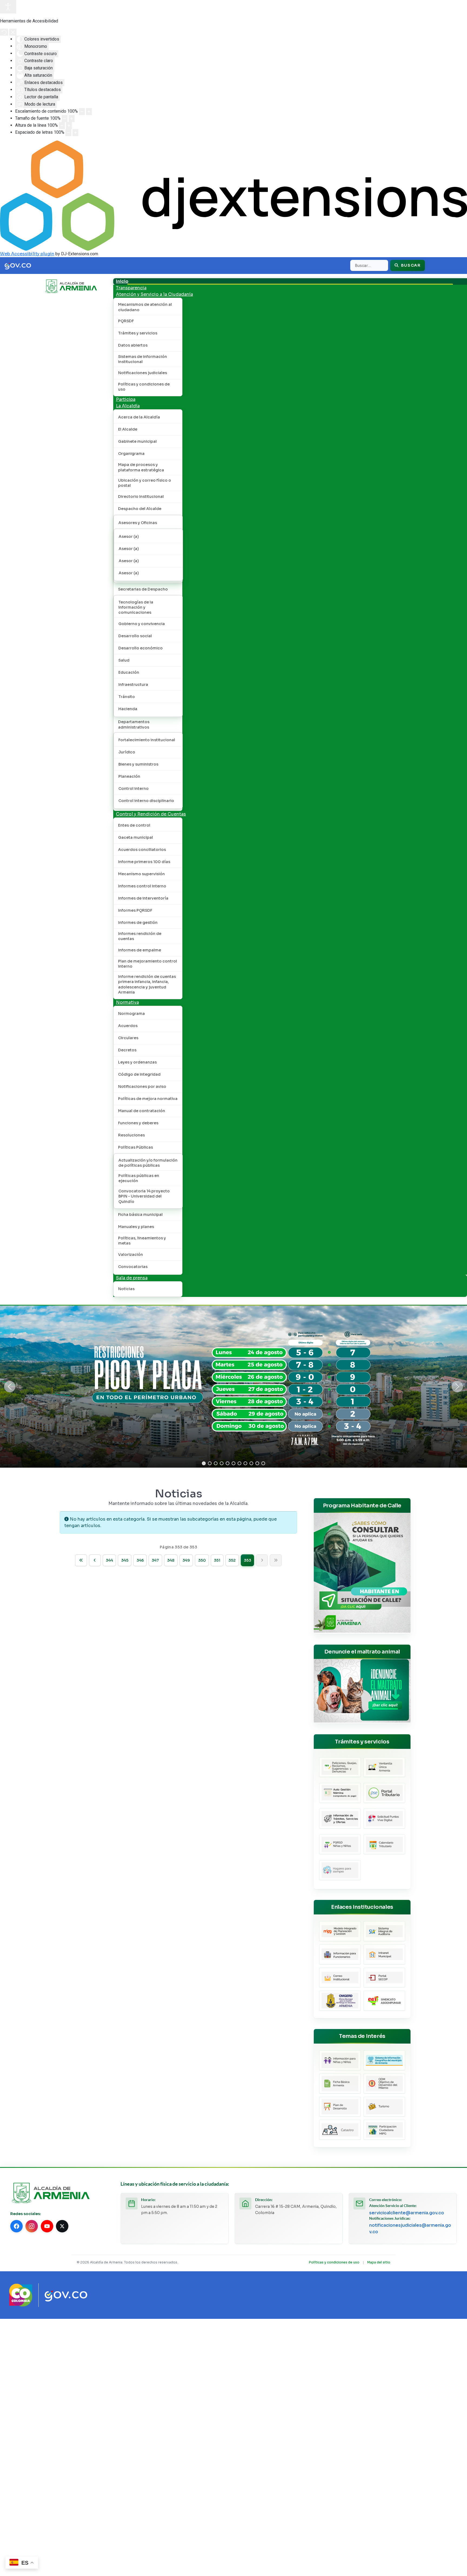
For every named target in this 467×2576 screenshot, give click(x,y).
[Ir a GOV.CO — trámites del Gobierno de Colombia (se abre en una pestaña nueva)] (66, 2295)
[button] (10, 1387)
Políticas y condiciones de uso (334, 2262)
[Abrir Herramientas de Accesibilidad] (8, 7)
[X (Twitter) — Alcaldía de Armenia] (62, 2226)
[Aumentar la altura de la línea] (69, 126)
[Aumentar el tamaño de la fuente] (72, 119)
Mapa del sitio (379, 2262)
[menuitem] (122, 281)
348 (171, 1560)
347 (155, 1560)
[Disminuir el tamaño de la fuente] (65, 119)
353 (247, 1560)
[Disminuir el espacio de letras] (68, 133)
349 (186, 1560)
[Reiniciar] (4, 32)
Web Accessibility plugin (27, 254)
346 (140, 1560)
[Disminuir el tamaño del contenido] (82, 112)
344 (109, 1560)
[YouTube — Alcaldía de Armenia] (47, 2226)
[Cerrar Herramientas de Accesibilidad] (13, 32)
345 (125, 1560)
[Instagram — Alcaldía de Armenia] (32, 2226)
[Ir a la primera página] (81, 1560)
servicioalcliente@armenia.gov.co (407, 2213)
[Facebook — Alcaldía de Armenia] (16, 2226)
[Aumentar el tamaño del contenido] (89, 112)
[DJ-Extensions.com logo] (234, 195)
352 (232, 1560)
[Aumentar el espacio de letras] (75, 133)
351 (217, 1560)
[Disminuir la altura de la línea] (62, 126)
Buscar (410, 265)
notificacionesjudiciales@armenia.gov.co (410, 2228)
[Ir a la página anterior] (95, 1560)
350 (202, 1560)
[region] (234, 1387)
